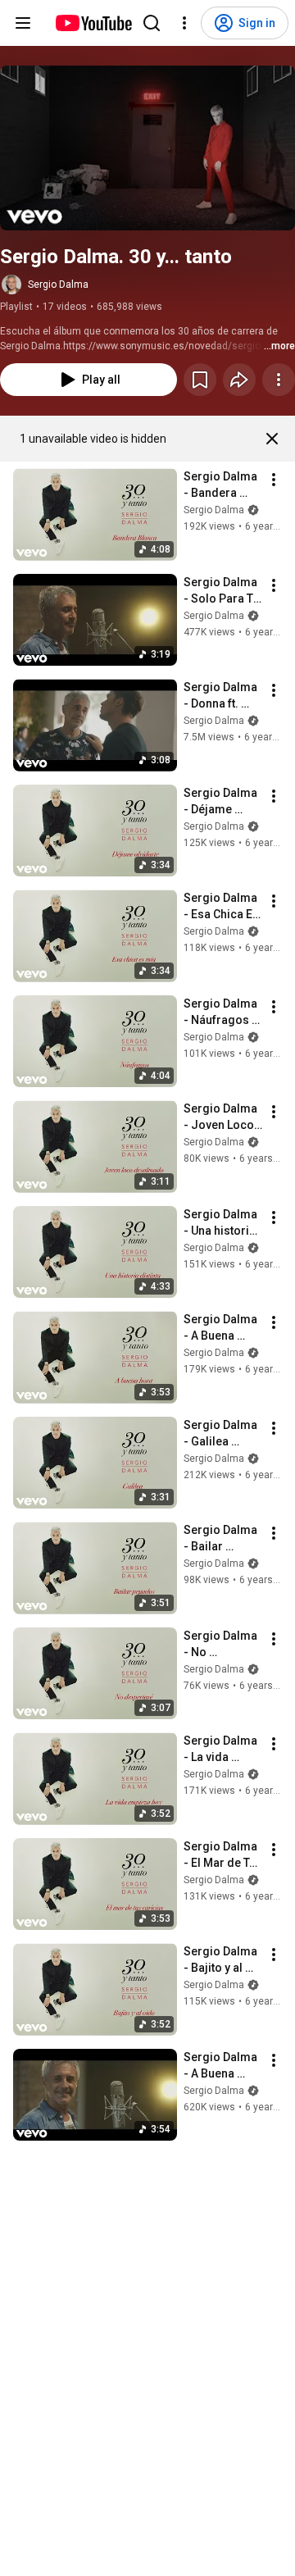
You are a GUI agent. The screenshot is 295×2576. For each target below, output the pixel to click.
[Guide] (23, 23)
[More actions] (279, 380)
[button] (147, 148)
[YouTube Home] (93, 23)
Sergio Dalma (58, 284)
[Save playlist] (200, 380)
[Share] (239, 380)
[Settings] (184, 23)
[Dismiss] (272, 439)
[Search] (152, 23)
